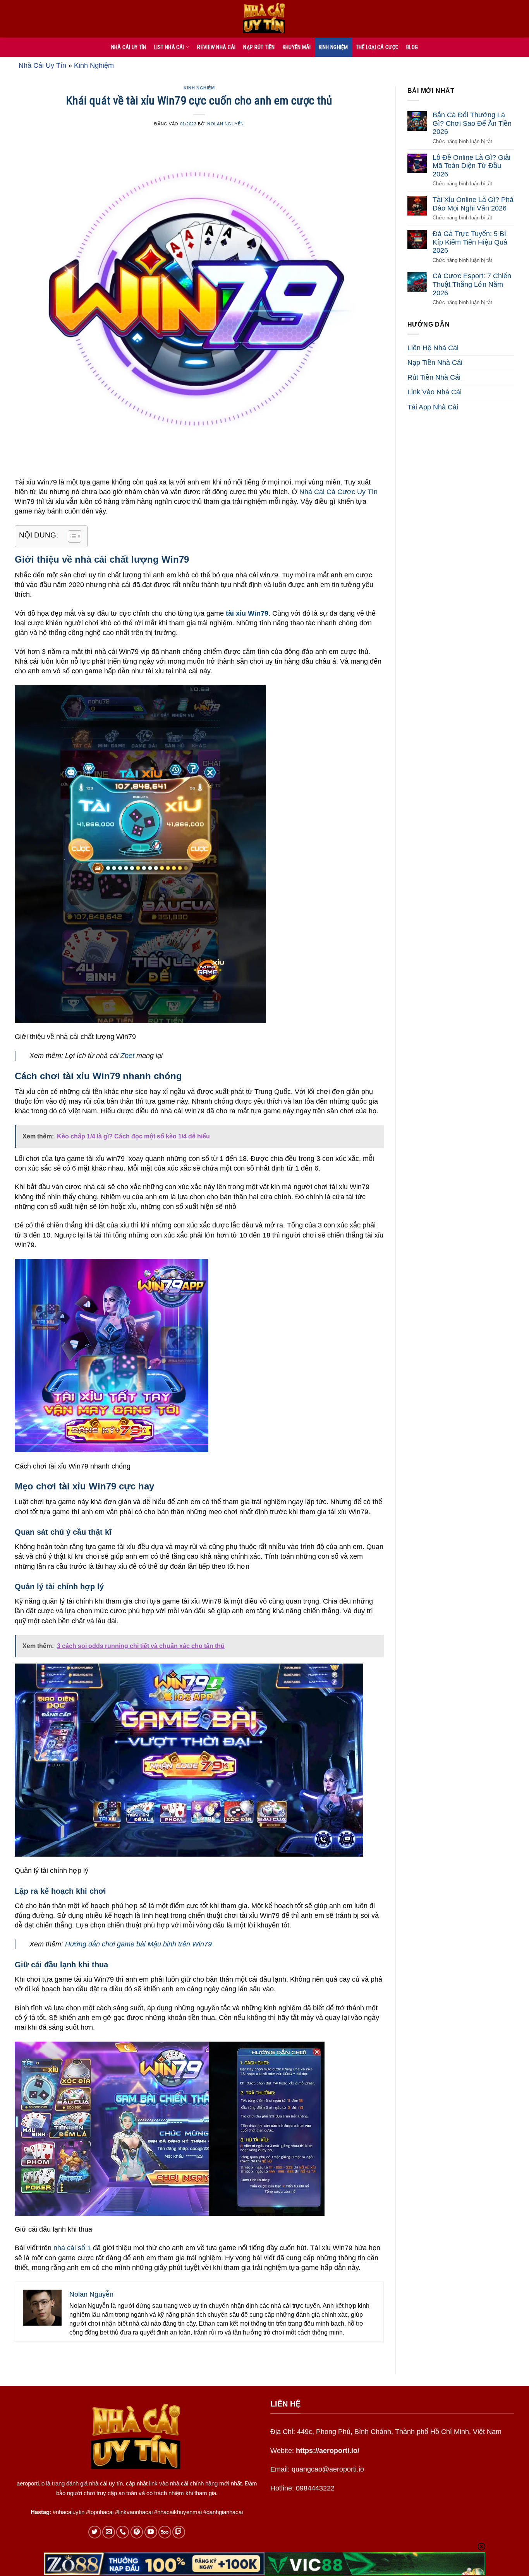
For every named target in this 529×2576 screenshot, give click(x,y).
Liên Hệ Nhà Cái (433, 348)
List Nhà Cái (169, 47)
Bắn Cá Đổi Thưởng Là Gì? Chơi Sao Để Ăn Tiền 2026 (472, 123)
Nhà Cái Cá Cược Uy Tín (338, 492)
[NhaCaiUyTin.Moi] (264, 19)
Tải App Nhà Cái (433, 407)
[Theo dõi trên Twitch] (179, 2532)
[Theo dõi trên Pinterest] (137, 2532)
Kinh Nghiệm (333, 47)
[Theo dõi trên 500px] (165, 2532)
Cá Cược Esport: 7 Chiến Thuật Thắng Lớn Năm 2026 (472, 284)
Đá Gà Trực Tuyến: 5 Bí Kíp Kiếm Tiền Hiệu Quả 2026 (470, 242)
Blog (412, 47)
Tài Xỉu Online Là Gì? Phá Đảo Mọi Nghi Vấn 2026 (473, 204)
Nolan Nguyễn (226, 124)
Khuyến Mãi (297, 47)
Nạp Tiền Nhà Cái (435, 363)
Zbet (127, 1056)
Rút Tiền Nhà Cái (434, 377)
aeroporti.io (31, 2483)
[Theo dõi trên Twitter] (95, 2532)
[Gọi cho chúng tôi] (123, 2532)
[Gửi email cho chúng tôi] (109, 2532)
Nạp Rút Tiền (259, 47)
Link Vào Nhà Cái (435, 392)
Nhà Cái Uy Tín (42, 65)
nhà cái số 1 (72, 2248)
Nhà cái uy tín (129, 47)
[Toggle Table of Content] (71, 536)
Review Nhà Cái (216, 47)
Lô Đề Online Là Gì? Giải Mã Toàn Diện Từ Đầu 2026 (471, 166)
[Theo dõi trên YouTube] (151, 2532)
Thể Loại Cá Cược (377, 47)
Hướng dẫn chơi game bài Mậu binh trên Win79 (138, 1944)
